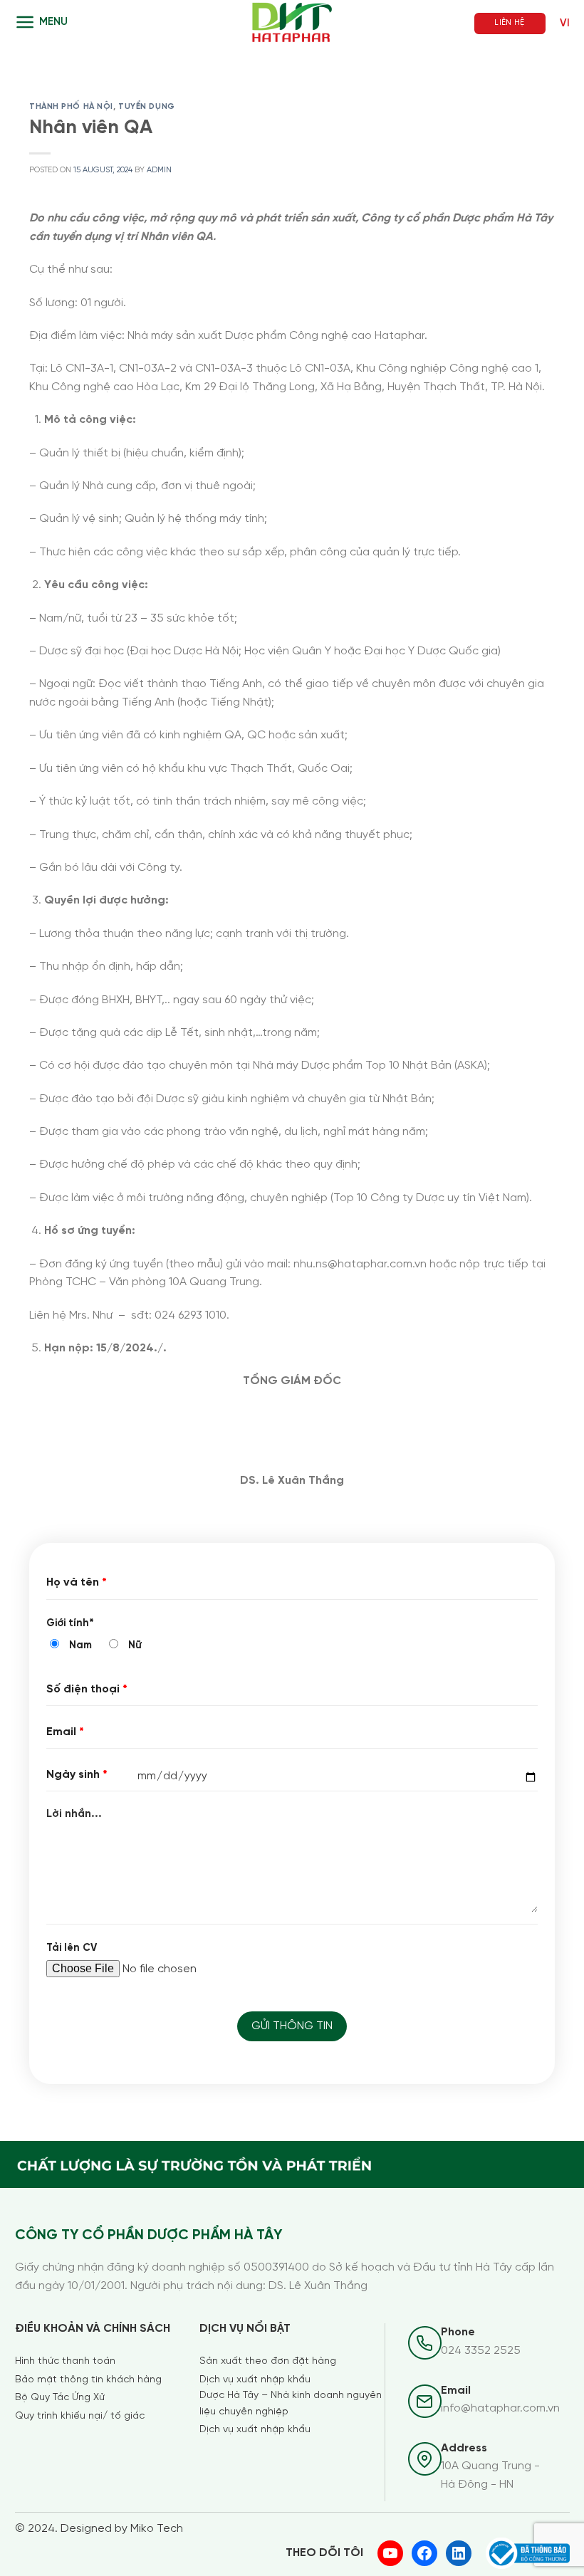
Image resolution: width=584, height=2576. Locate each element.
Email (65, 1732)
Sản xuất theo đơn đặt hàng (268, 2361)
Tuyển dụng (147, 107)
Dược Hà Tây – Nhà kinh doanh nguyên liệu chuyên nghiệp (291, 2403)
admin (159, 170)
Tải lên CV (72, 1948)
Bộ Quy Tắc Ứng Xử (60, 2398)
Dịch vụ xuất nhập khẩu (255, 2380)
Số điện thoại (87, 1689)
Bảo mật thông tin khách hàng (88, 2380)
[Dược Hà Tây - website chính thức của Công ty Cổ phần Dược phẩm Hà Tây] (292, 23)
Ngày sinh (77, 1775)
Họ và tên (77, 1582)
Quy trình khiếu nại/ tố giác (80, 2416)
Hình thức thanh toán (65, 2361)
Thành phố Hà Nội (71, 107)
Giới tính (70, 1623)
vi (565, 23)
